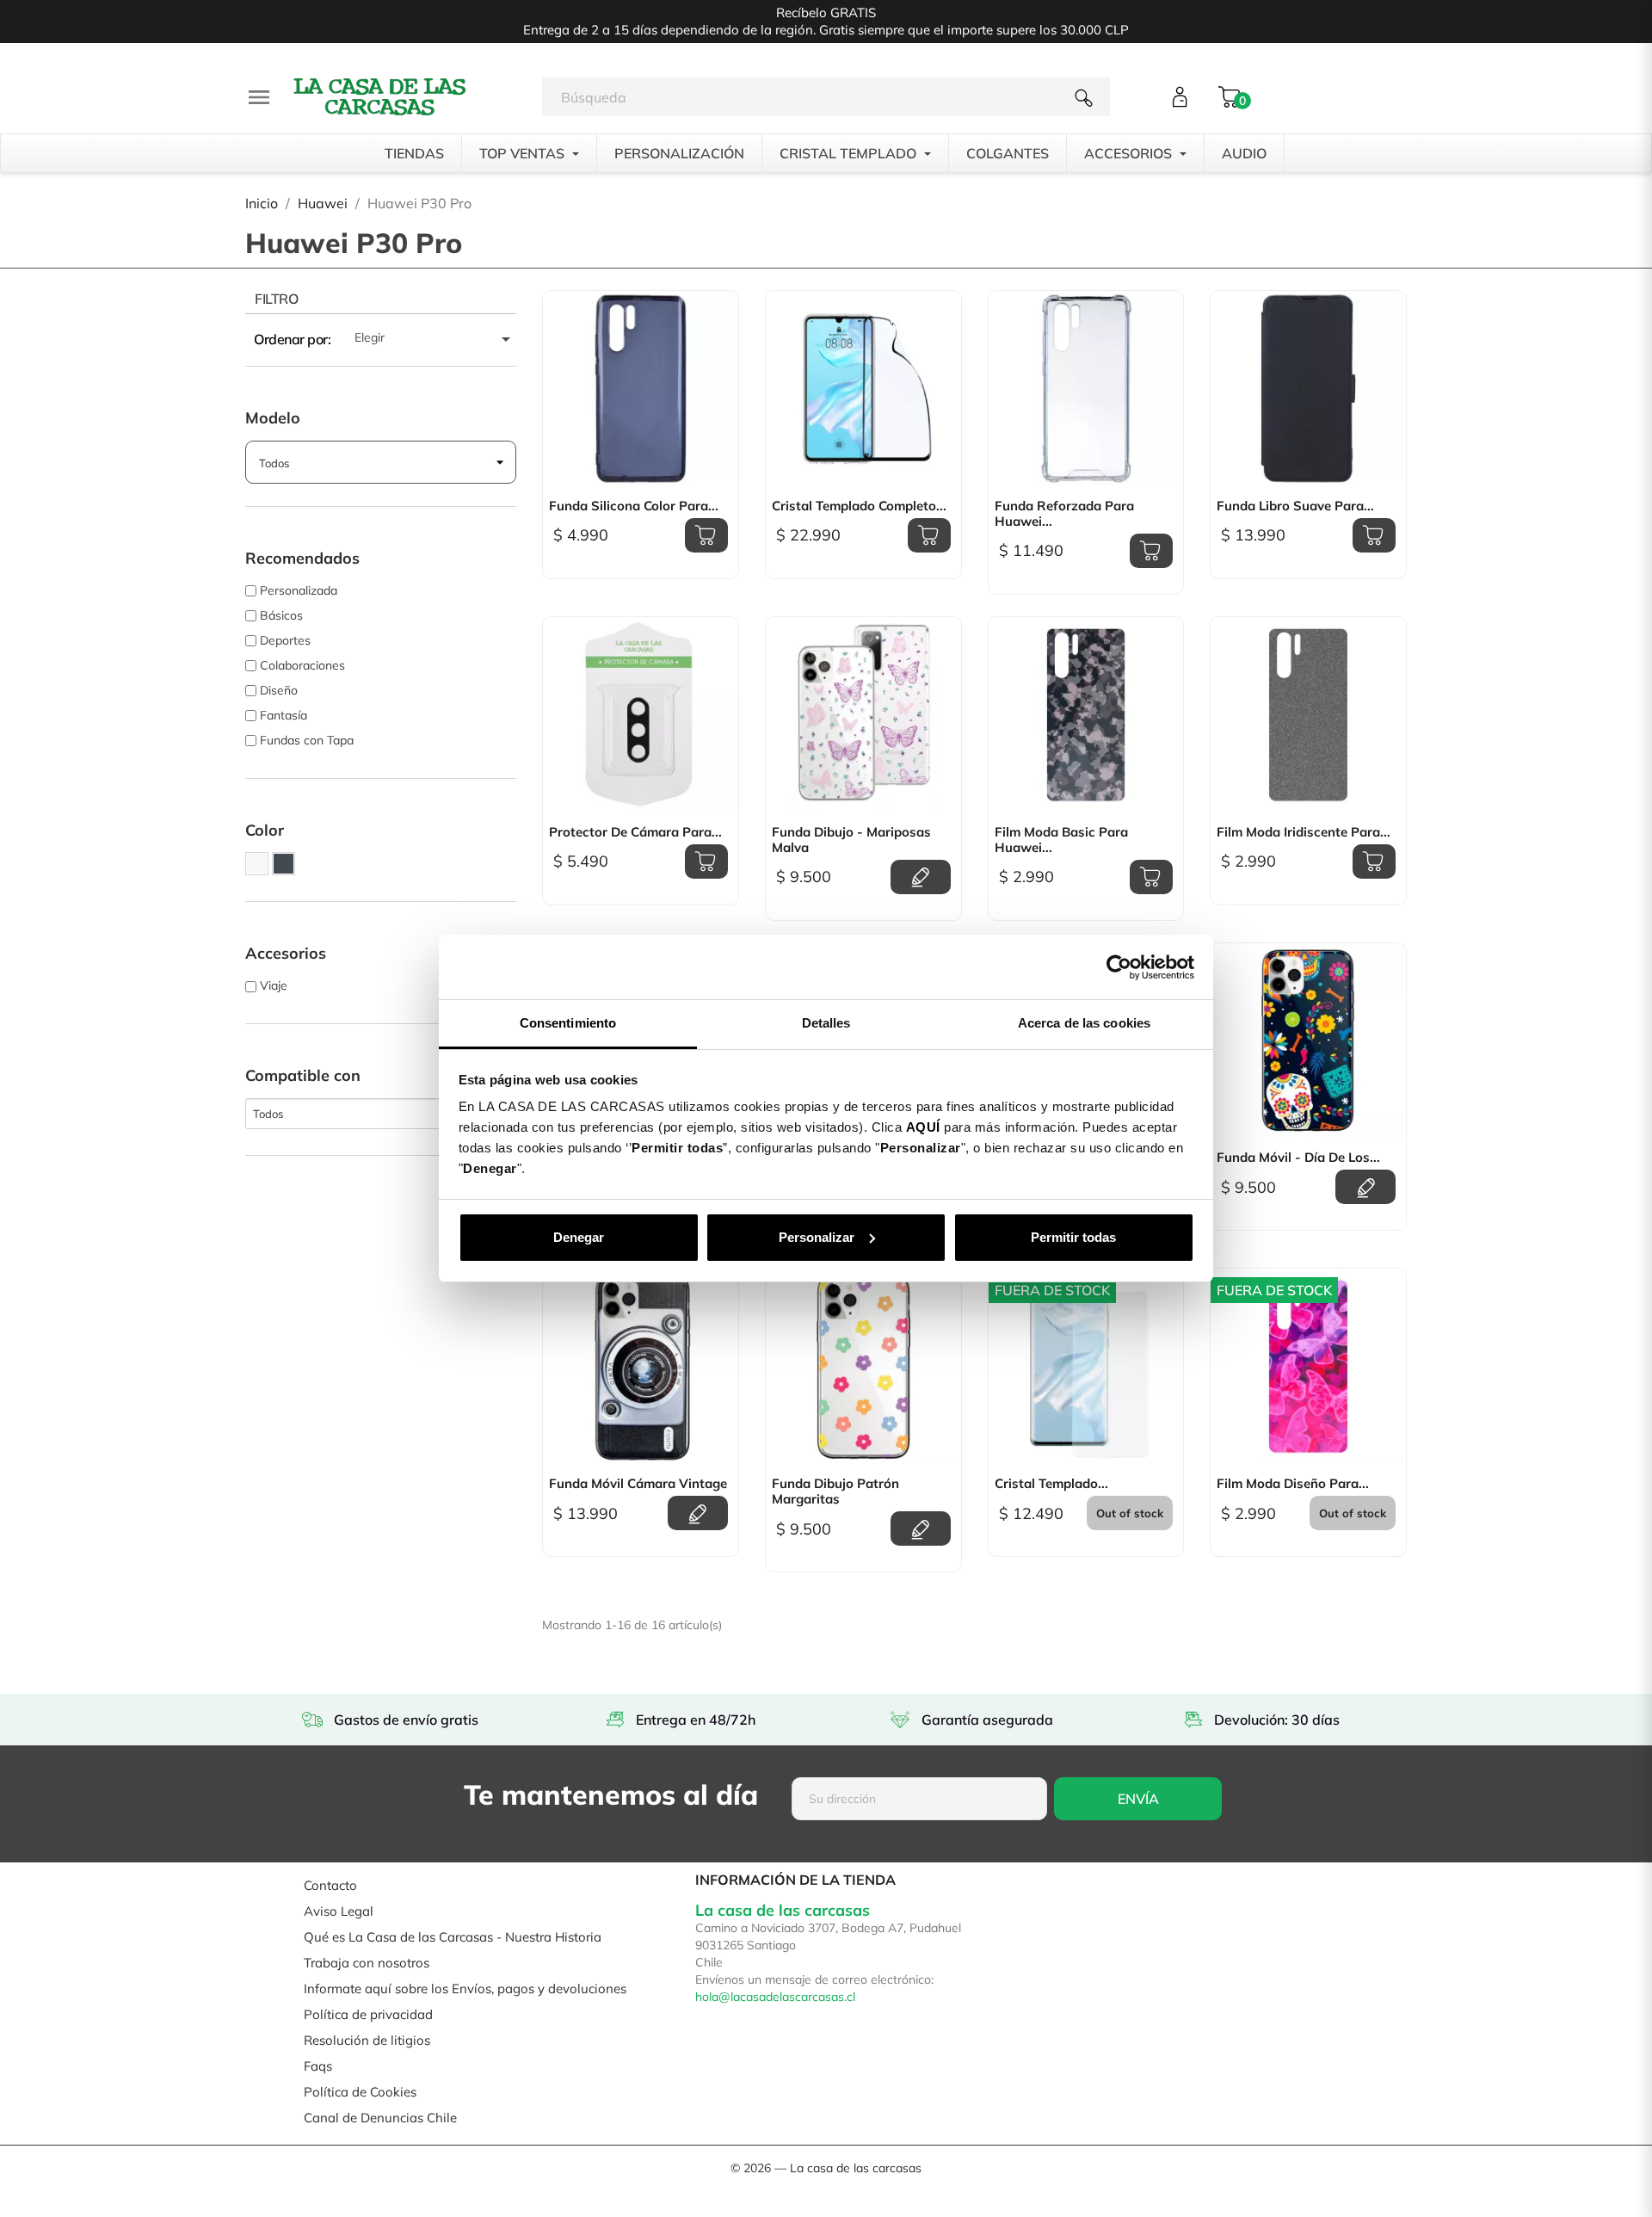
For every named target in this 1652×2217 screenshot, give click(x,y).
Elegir (435, 339)
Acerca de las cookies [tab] (1084, 1023)
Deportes (285, 640)
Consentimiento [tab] (568, 1023)
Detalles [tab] (826, 1023)
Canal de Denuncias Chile (380, 2118)
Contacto (330, 1885)
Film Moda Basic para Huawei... (1061, 840)
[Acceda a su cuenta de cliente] (1180, 97)
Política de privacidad (368, 2014)
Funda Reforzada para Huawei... (1064, 514)
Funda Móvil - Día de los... (1298, 1158)
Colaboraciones (302, 665)
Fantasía (284, 715)
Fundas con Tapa (307, 740)
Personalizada (299, 590)
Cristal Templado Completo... (859, 506)
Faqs (318, 2066)
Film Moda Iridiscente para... (1304, 832)
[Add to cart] (706, 535)
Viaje (274, 985)
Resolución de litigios (367, 2040)
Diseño (279, 690)
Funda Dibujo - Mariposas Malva (851, 840)
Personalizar (817, 1237)
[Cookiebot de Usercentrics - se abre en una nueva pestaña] (1119, 967)
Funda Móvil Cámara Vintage (638, 1484)
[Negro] (284, 864)
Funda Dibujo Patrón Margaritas (835, 1491)
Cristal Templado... (1051, 1484)
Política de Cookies (360, 2092)
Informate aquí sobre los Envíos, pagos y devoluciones (465, 1989)
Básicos (281, 615)
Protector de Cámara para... (635, 832)
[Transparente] (257, 864)
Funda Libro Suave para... (1295, 506)
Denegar (579, 1237)
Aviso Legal (339, 1911)
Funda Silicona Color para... (634, 506)
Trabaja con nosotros (367, 1963)
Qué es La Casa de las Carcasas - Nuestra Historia (453, 1937)
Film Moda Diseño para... (1293, 1484)
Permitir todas (1073, 1237)
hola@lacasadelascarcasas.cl (775, 1997)
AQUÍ (923, 1127)
